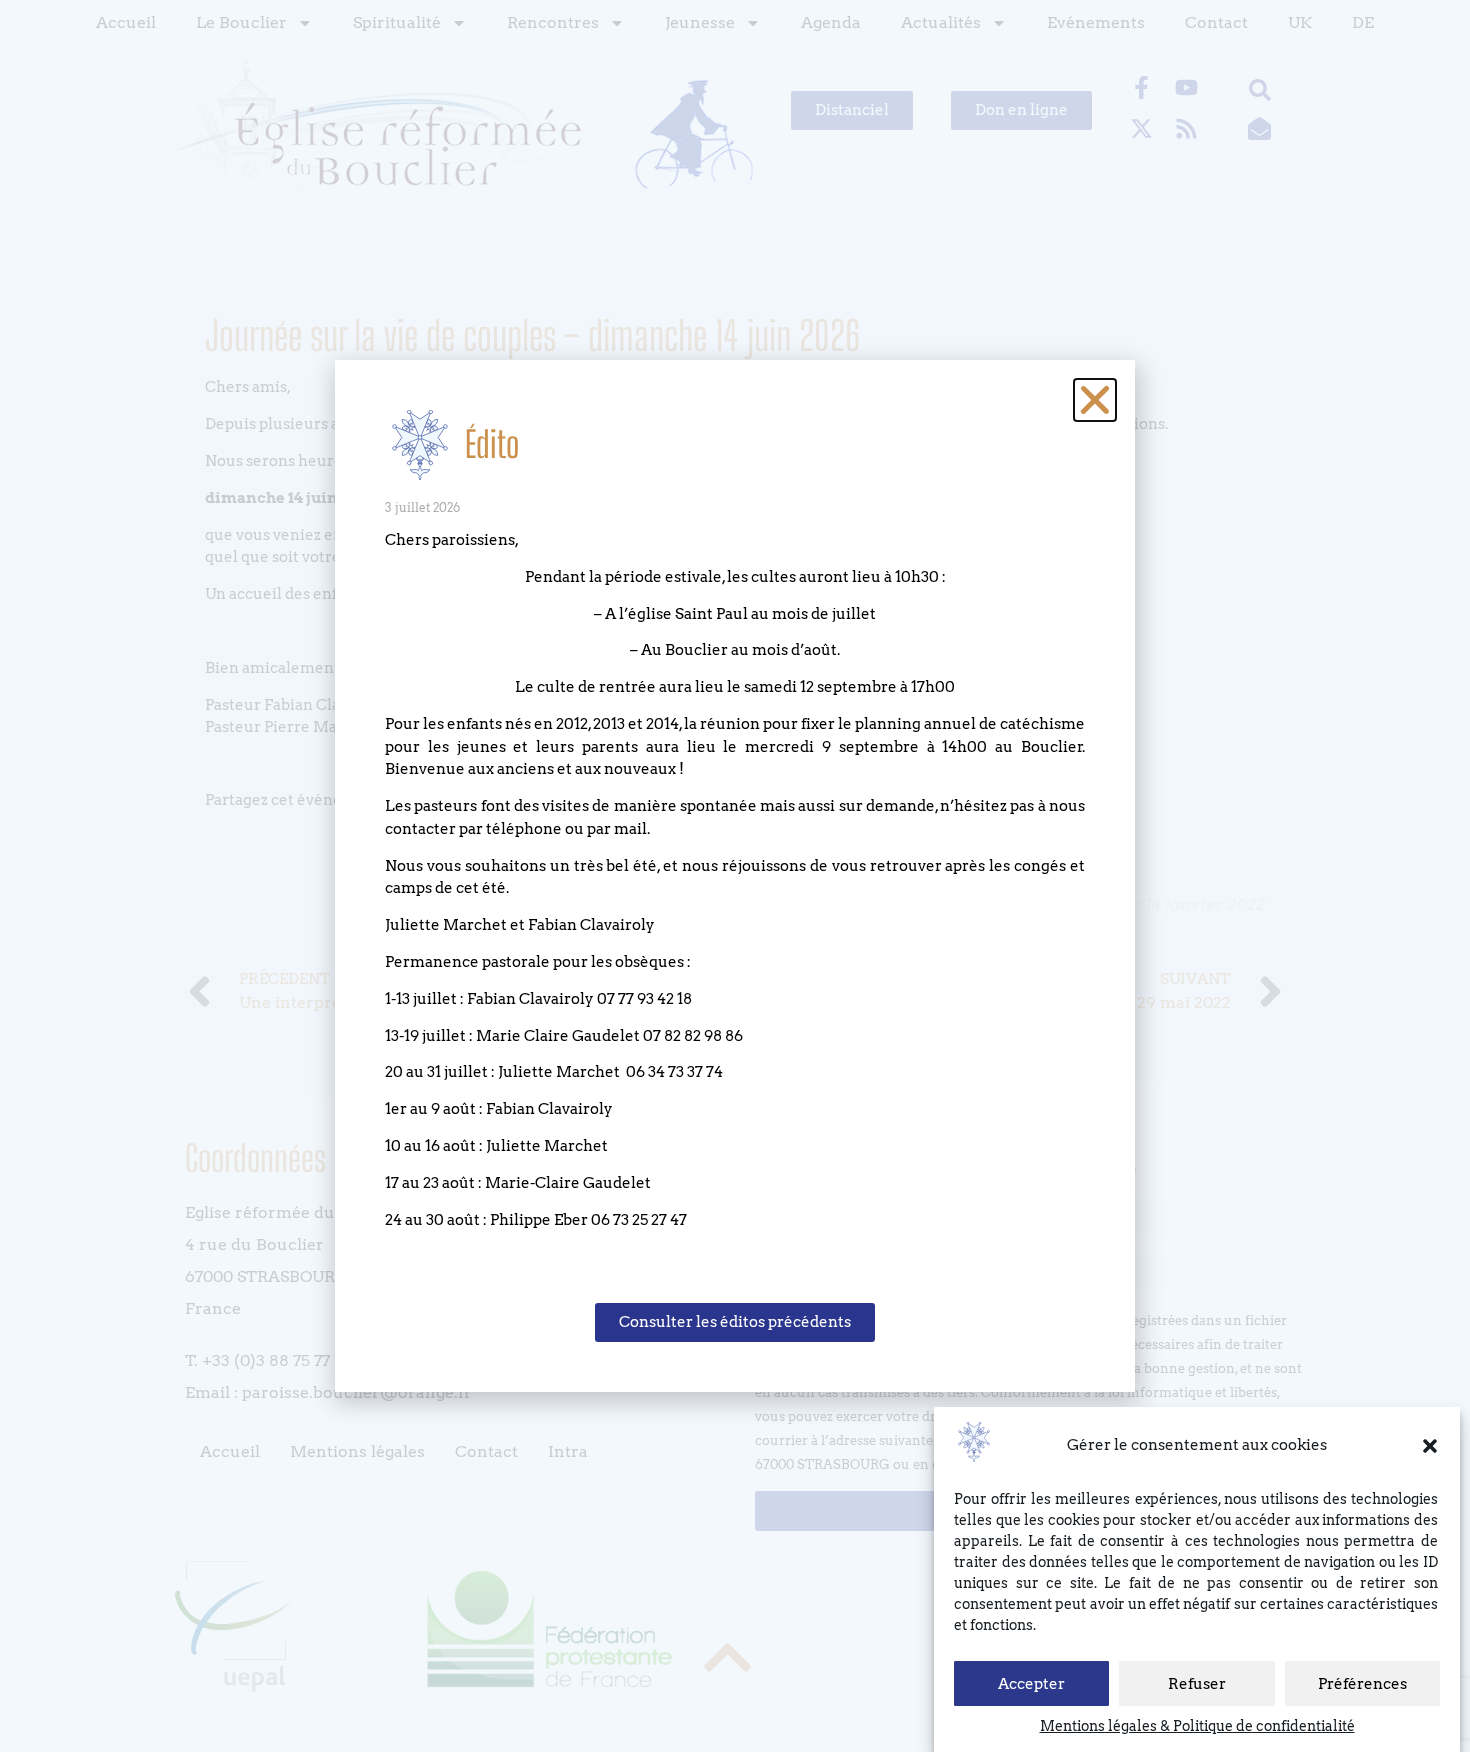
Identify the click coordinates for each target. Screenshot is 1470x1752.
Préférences (1362, 1684)
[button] (1430, 1446)
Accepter (1031, 1684)
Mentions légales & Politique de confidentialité (1197, 1726)
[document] (735, 876)
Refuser (1197, 1684)
